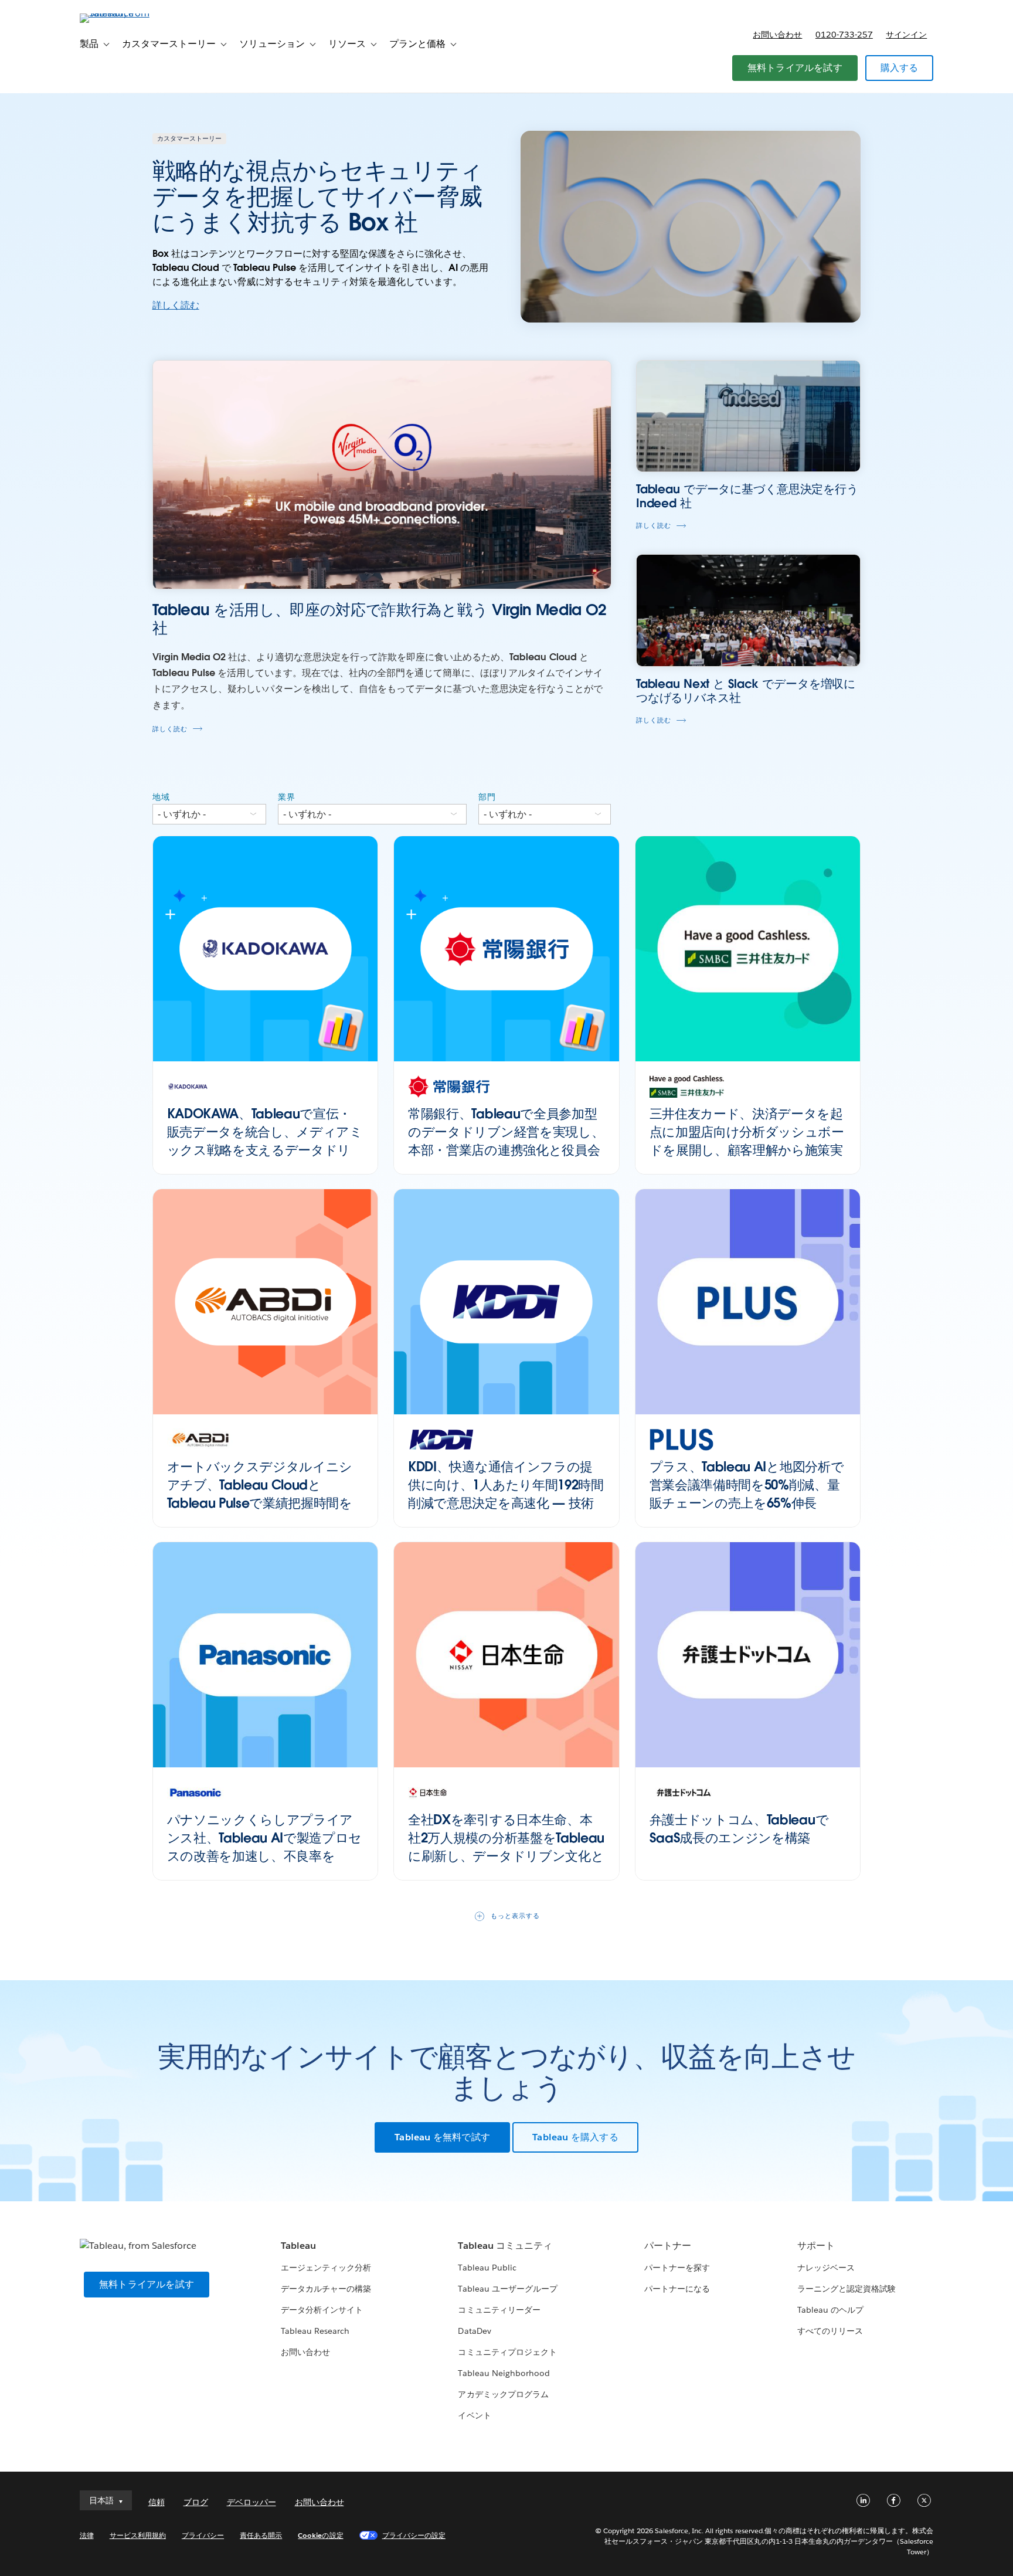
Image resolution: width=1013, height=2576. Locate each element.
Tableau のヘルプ (830, 2310)
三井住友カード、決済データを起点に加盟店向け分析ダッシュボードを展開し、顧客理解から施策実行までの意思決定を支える (747, 1141)
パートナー (668, 2246)
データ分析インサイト (322, 2310)
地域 (161, 797)
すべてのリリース (830, 2331)
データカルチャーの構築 (326, 2289)
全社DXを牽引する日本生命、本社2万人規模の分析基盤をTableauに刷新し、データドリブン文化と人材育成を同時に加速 (506, 1847)
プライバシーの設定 (414, 2535)
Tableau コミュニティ (505, 2246)
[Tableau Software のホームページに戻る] (130, 13)
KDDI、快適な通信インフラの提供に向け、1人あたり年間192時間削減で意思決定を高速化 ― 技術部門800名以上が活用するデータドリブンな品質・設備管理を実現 (506, 1503)
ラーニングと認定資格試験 (847, 2289)
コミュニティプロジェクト (507, 2352)
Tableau (298, 2246)
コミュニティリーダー (499, 2310)
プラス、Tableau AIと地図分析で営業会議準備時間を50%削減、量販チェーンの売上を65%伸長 (747, 1485)
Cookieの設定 (320, 2535)
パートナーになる (677, 2289)
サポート (816, 2246)
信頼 (157, 2502)
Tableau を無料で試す (442, 2137)
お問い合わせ (777, 35)
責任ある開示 (261, 2535)
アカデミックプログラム (503, 2394)
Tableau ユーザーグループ (507, 2289)
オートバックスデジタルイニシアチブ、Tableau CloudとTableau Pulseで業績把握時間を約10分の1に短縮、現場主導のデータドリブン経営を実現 (261, 1503)
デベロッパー (251, 2502)
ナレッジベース (826, 2268)
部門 (487, 797)
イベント (474, 2415)
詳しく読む (176, 305)
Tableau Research (315, 2331)
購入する (900, 68)
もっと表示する (515, 1916)
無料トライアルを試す (795, 68)
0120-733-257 (844, 35)
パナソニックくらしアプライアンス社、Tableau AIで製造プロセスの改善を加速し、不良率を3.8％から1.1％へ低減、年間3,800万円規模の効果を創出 (265, 1856)
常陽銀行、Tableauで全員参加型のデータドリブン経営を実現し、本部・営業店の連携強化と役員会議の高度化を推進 (506, 1141)
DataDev (474, 2331)
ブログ (196, 2502)
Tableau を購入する (575, 2137)
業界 (287, 797)
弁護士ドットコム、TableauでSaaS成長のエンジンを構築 (739, 1829)
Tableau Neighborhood (504, 2373)
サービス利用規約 (138, 2535)
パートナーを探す (677, 2268)
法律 (87, 2535)
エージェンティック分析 (326, 2268)
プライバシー (203, 2535)
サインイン (906, 35)
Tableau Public (487, 2268)
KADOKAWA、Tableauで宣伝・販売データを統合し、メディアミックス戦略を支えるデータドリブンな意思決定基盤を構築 (265, 1141)
